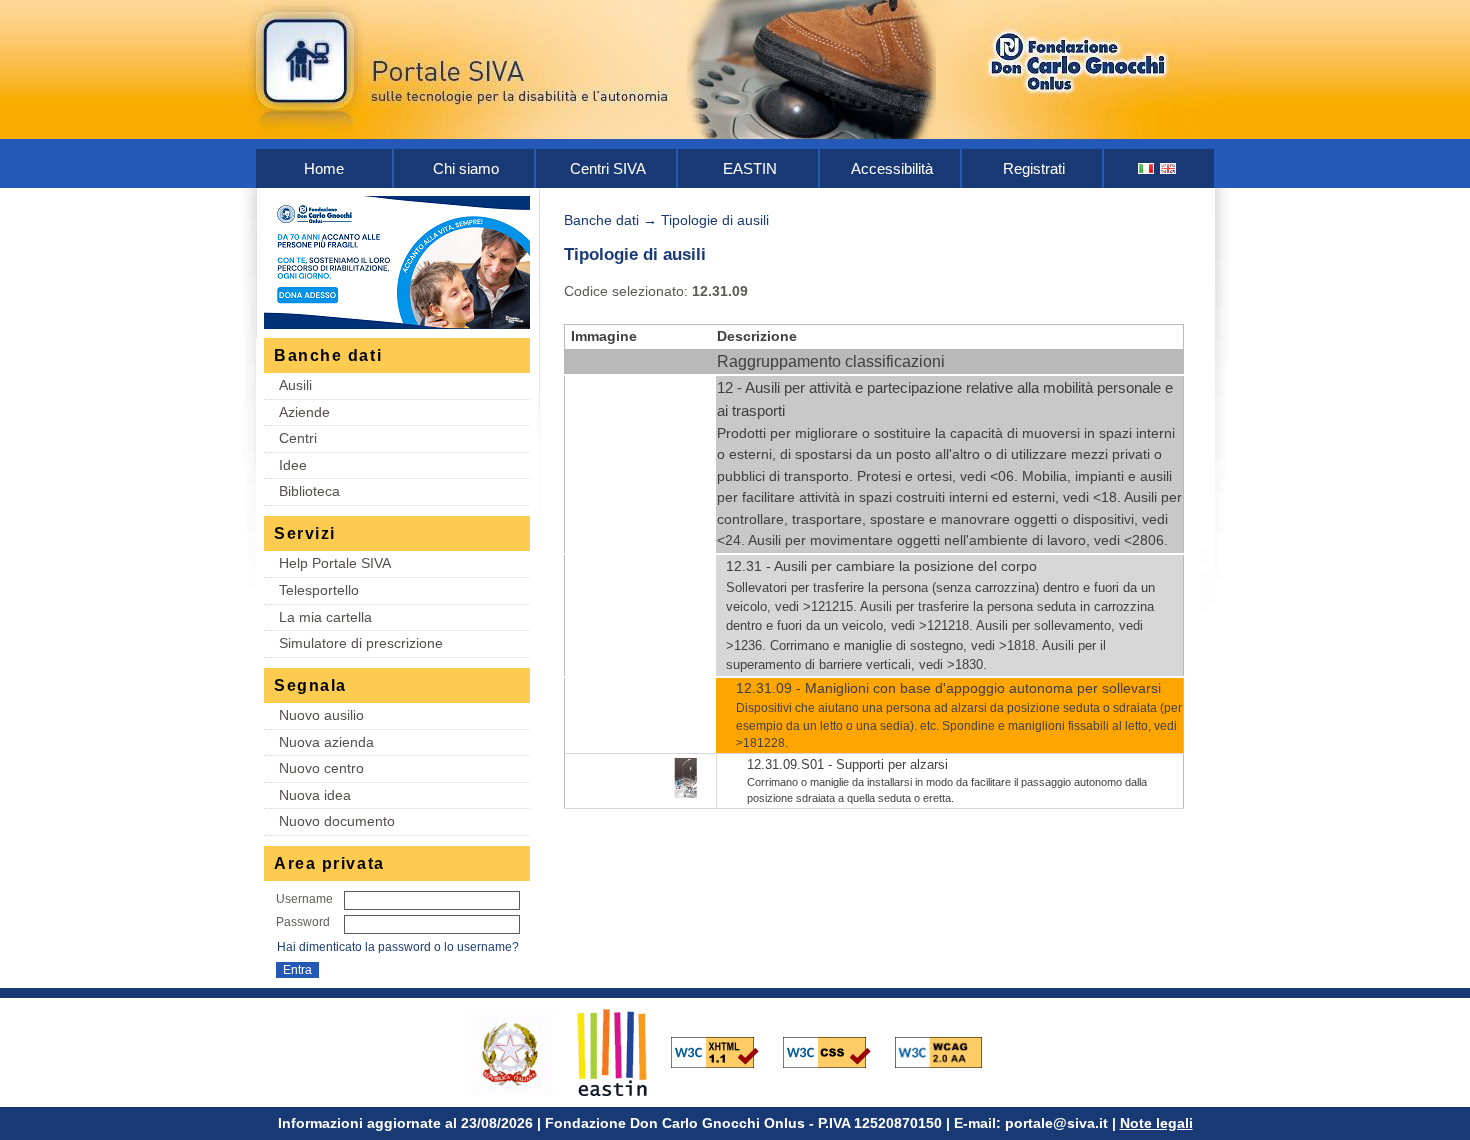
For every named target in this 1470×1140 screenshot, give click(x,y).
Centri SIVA (608, 168)
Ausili (295, 385)
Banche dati (601, 220)
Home (324, 168)
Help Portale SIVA (335, 563)
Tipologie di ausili (715, 220)
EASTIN (750, 168)
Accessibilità (892, 168)
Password (303, 922)
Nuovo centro (321, 768)
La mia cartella (325, 617)
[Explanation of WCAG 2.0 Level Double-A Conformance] (949, 1051)
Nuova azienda (326, 742)
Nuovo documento (337, 821)
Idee (293, 465)
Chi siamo (466, 168)
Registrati (1034, 168)
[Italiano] (1147, 168)
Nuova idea (315, 795)
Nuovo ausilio (321, 715)
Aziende (304, 412)
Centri (298, 438)
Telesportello (319, 590)
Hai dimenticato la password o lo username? (398, 947)
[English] (1169, 168)
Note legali (1156, 1123)
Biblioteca (309, 491)
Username (304, 899)
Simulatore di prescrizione (361, 643)
